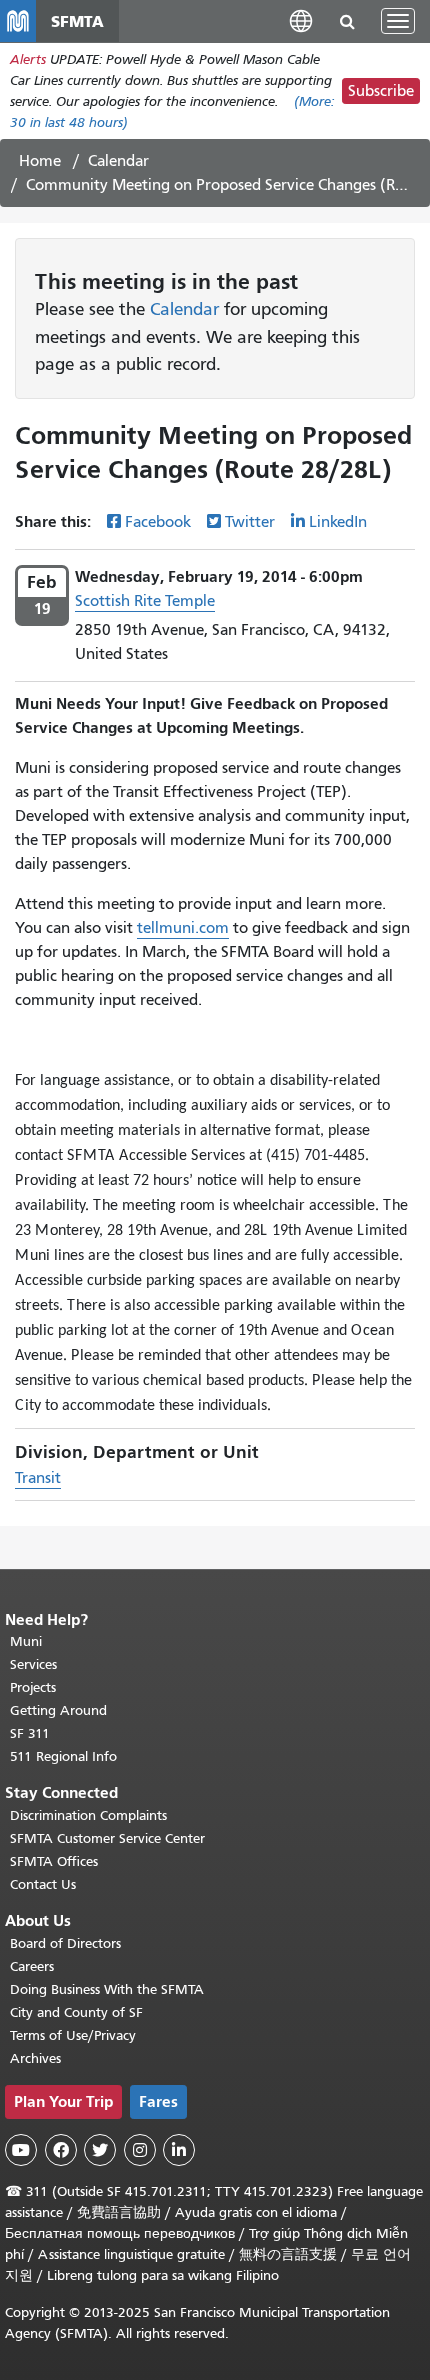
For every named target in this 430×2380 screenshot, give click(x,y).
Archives (35, 2058)
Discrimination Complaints (88, 1815)
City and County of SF (76, 2012)
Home (40, 161)
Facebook (158, 522)
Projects (33, 1687)
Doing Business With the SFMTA (107, 1989)
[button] (301, 20)
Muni (26, 1641)
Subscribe (381, 91)
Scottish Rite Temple (145, 601)
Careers (32, 1966)
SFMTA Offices (54, 1861)
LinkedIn (338, 522)
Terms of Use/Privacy (73, 2035)
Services (33, 1664)
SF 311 (30, 1733)
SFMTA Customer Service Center (107, 1838)
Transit (38, 1478)
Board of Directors (65, 1943)
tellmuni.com (183, 928)
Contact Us (43, 1884)
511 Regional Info (63, 1756)
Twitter (250, 522)
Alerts (28, 59)
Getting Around (58, 1710)
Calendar (118, 161)
